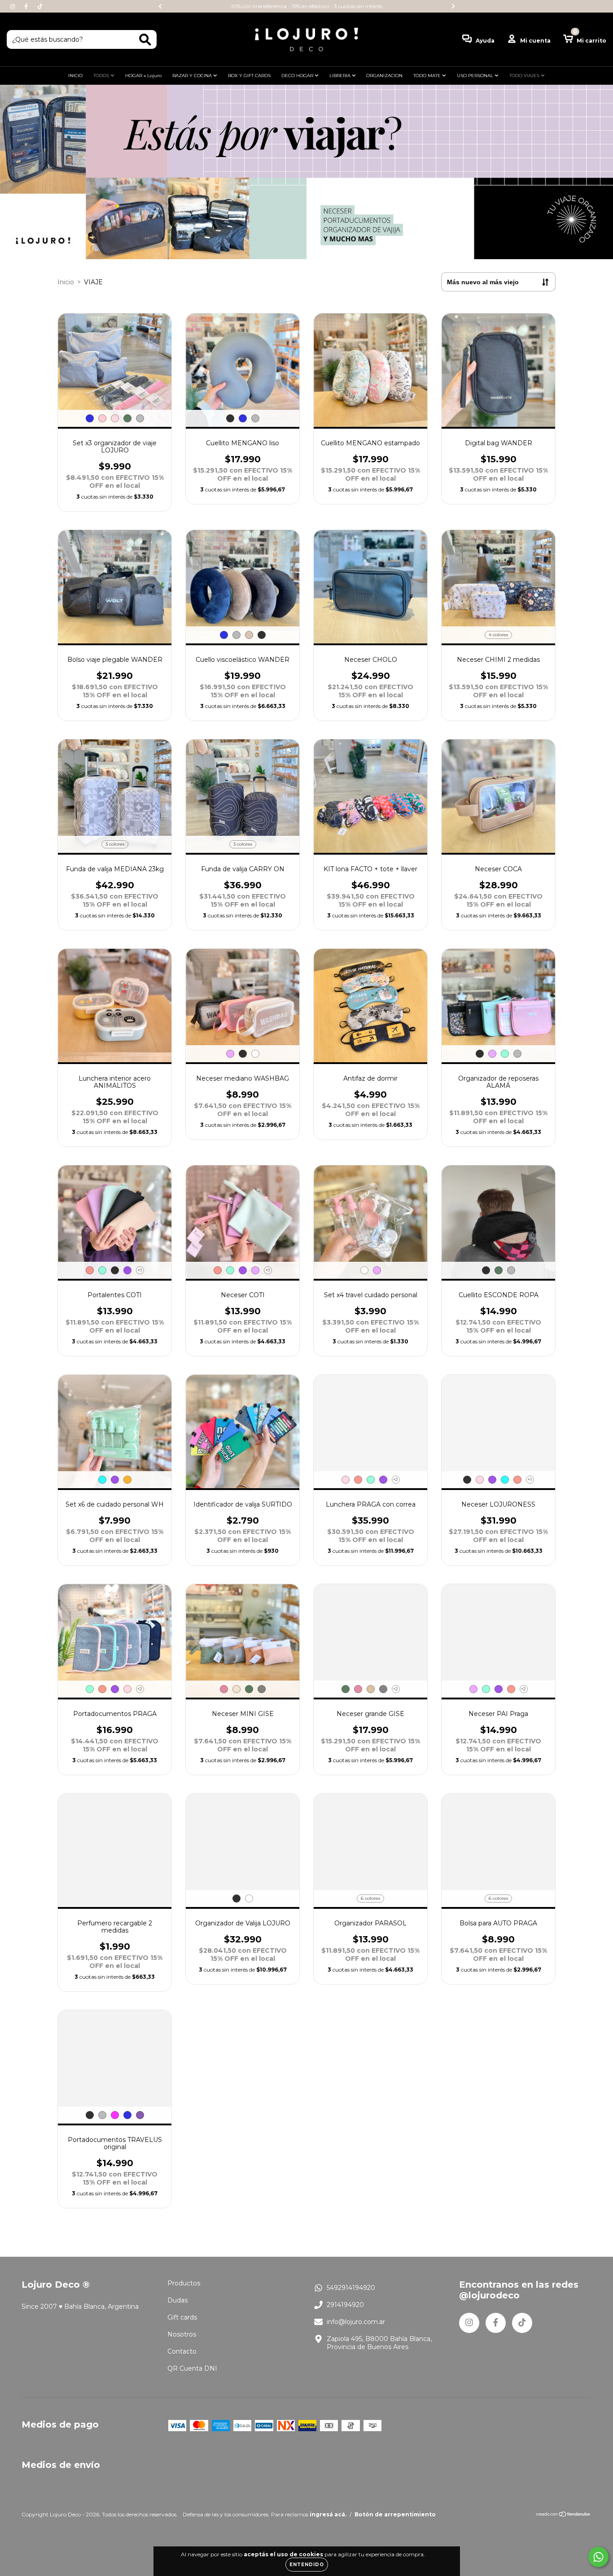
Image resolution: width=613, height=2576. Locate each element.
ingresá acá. (328, 2514)
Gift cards (182, 2317)
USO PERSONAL (476, 76)
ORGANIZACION (384, 76)
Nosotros (182, 2334)
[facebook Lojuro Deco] (27, 6)
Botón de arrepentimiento (395, 2514)
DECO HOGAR (298, 76)
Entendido (307, 2565)
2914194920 (345, 2305)
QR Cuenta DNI (192, 2368)
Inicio (66, 282)
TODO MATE (428, 76)
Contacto (182, 2351)
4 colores (498, 635)
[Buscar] (145, 40)
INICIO (75, 76)
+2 (396, 1479)
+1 (140, 1270)
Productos (184, 2283)
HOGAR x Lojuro (143, 76)
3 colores (115, 844)
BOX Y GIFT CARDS (249, 76)
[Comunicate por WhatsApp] (598, 2557)
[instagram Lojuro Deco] (13, 6)
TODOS (102, 76)
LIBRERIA (341, 76)
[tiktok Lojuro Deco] (40, 6)
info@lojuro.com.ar (356, 2322)
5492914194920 (351, 2288)
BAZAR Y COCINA (193, 76)
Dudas (177, 2300)
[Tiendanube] (563, 2515)
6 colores (370, 1898)
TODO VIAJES (525, 76)
